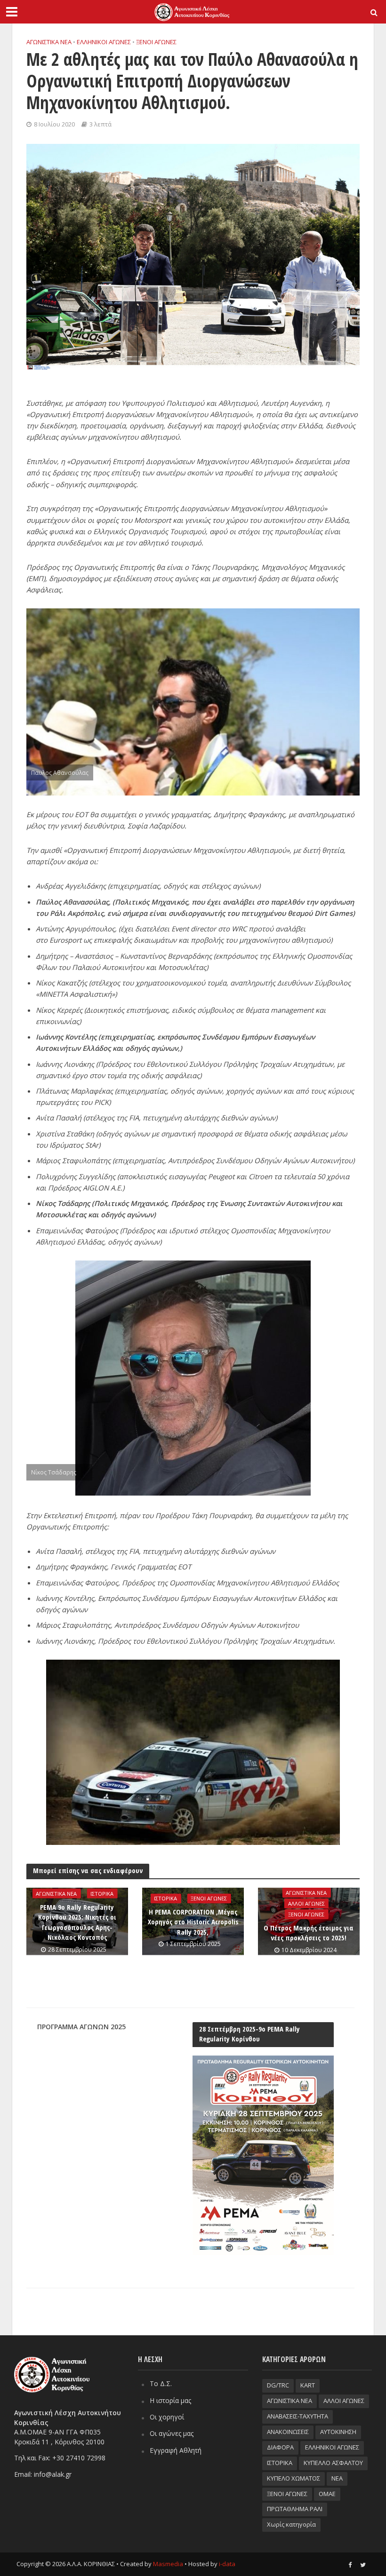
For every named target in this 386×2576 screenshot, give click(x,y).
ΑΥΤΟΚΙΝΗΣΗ (338, 2432)
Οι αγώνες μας (172, 2433)
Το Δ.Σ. (161, 2383)
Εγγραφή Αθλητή (176, 2450)
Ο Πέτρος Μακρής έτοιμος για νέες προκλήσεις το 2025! (309, 1933)
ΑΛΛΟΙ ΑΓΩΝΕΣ (306, 1903)
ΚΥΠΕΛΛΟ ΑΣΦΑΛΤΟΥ (333, 2463)
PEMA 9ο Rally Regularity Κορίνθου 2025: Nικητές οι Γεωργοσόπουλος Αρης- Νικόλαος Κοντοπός (77, 1922)
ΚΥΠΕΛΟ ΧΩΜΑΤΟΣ (294, 2478)
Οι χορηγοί (167, 2417)
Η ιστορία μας (170, 2400)
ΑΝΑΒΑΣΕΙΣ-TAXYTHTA (298, 2416)
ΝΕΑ (337, 2478)
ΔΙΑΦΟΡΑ (280, 2447)
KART (308, 2385)
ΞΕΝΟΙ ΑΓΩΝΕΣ (156, 42)
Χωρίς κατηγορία (291, 2524)
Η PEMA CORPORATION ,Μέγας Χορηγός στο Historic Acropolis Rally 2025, (193, 1922)
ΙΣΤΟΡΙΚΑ (102, 1894)
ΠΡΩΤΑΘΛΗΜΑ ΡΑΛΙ (295, 2509)
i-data (227, 2564)
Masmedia (168, 2564)
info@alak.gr (53, 2474)
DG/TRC (278, 2385)
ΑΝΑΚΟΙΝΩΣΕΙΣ (288, 2432)
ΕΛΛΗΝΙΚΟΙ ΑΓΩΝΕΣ (104, 42)
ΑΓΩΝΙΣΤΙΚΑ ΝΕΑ (49, 42)
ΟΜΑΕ (327, 2494)
